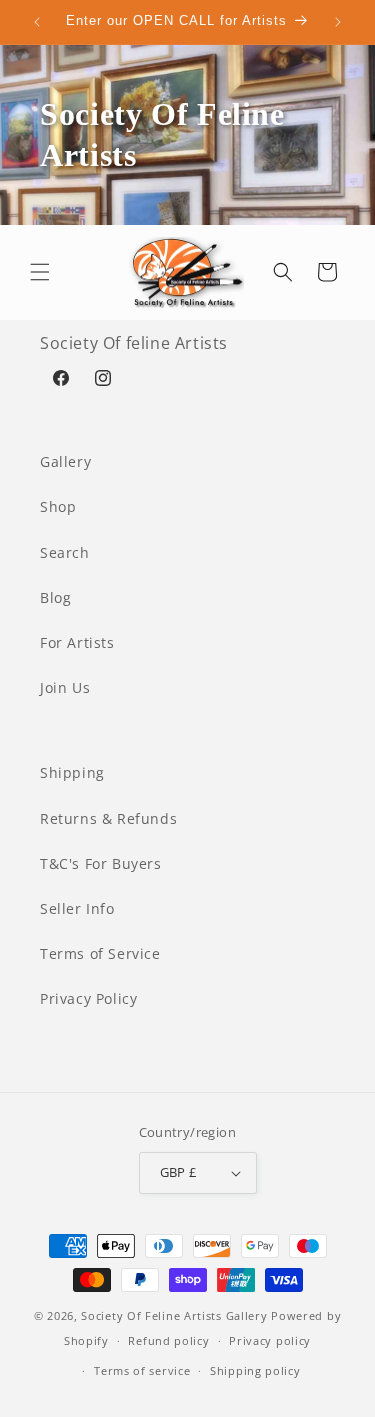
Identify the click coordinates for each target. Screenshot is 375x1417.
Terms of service (142, 1370)
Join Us (65, 687)
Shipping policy (255, 1370)
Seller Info (77, 908)
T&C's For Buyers (101, 863)
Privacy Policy (88, 998)
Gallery (65, 461)
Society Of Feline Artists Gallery (174, 1315)
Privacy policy (270, 1340)
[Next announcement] (338, 22)
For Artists (77, 642)
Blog (55, 597)
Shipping (72, 772)
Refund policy (168, 1340)
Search (65, 552)
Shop (58, 506)
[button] (40, 272)
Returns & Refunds (108, 818)
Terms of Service (100, 953)
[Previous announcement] (37, 22)
